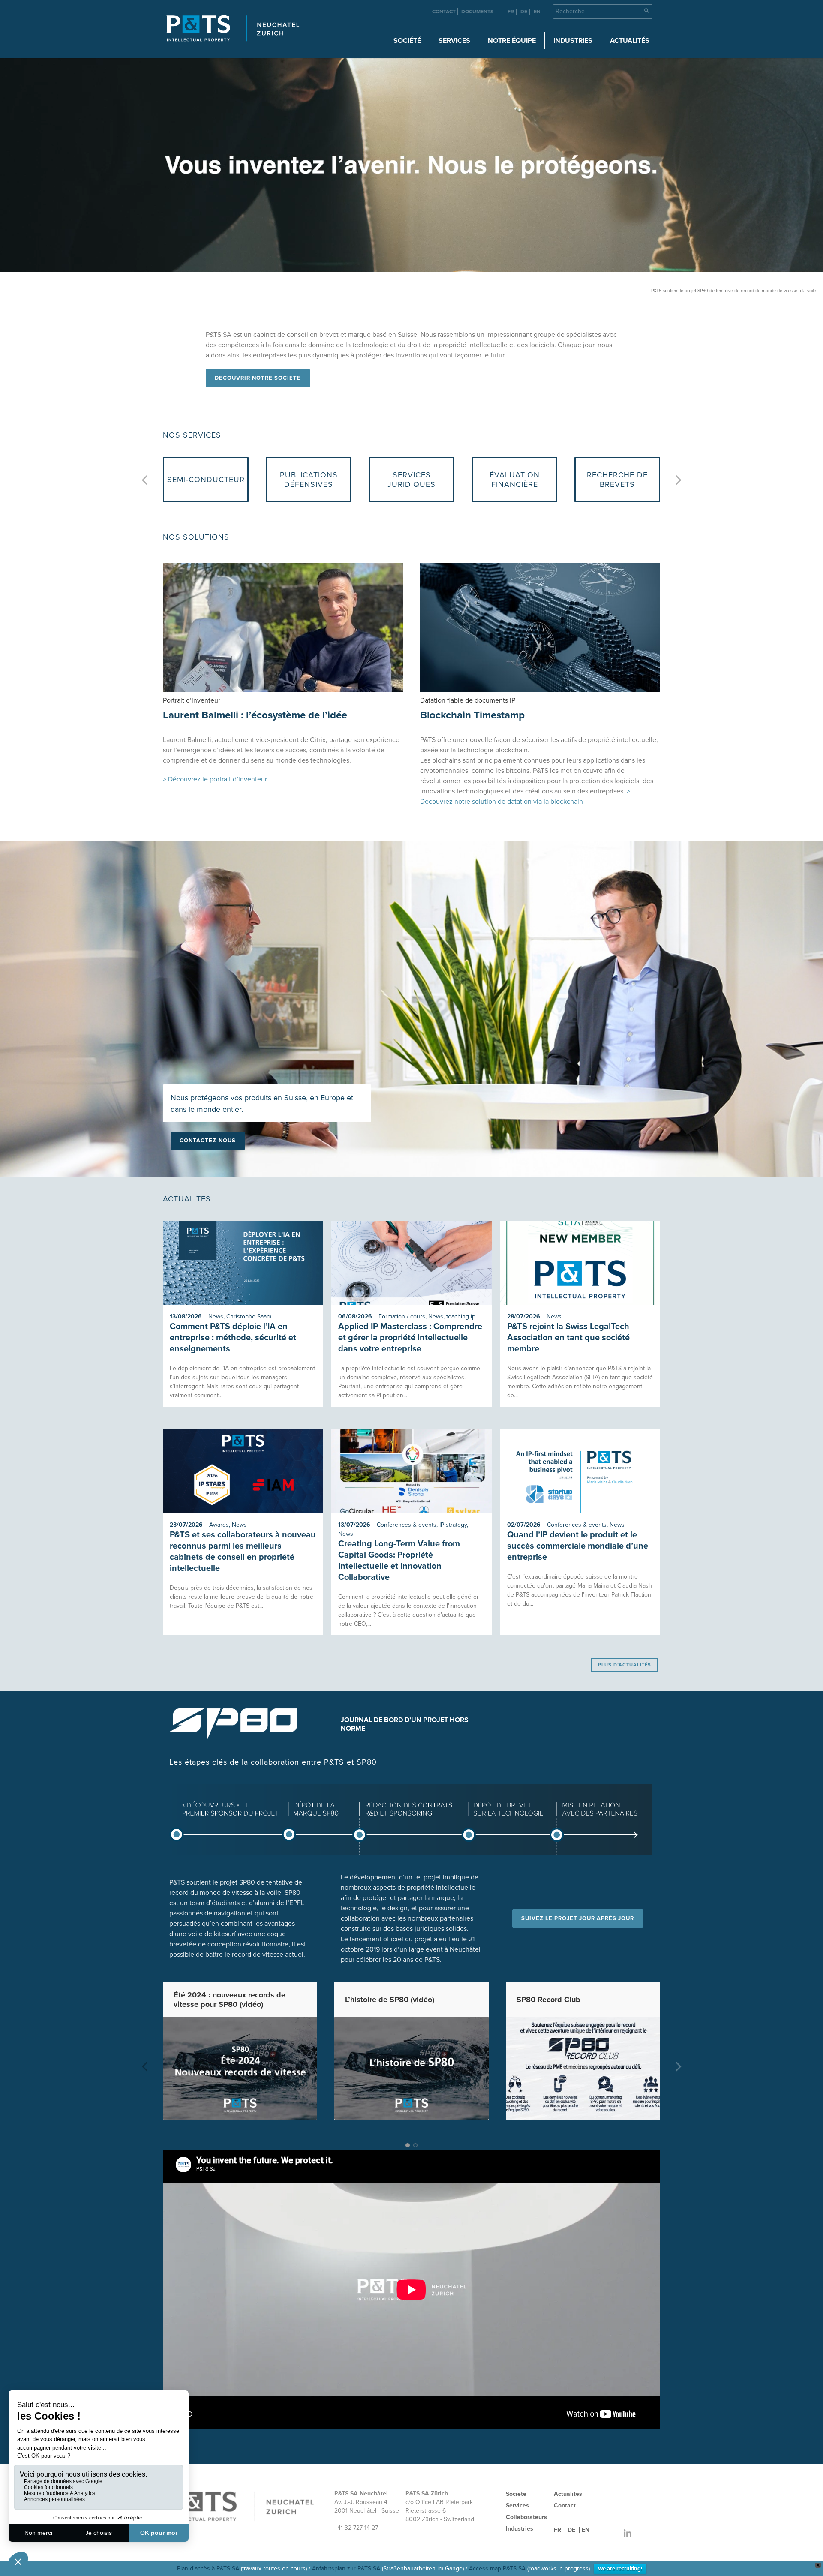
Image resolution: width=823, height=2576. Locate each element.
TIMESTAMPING (515, 480)
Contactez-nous (208, 1141)
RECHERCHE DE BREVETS (411, 480)
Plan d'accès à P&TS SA (208, 2568)
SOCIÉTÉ (407, 41)
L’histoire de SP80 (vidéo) (390, 1999)
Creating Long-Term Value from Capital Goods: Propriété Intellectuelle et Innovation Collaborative (399, 1561)
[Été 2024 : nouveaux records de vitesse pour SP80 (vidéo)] (240, 2068)
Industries (520, 2529)
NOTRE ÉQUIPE (512, 41)
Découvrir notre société (258, 378)
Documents (477, 12)
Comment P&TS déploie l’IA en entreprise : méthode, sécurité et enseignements (233, 1338)
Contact (444, 12)
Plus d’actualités (625, 1665)
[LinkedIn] (628, 2534)
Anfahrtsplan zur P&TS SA (346, 2568)
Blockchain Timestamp (472, 715)
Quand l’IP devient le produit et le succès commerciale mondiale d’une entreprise (578, 1546)
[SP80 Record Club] (583, 2068)
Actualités (630, 41)
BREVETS (617, 480)
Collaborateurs (526, 2517)
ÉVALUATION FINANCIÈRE (309, 480)
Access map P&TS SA (497, 2568)
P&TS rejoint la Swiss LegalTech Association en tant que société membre (568, 1338)
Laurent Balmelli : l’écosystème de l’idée (255, 715)
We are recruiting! (620, 2569)
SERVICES (454, 41)
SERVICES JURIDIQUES (206, 480)
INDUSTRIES (573, 41)
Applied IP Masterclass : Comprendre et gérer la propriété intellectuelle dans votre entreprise (410, 1338)
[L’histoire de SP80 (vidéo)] (411, 2068)
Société (516, 2494)
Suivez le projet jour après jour (578, 1918)
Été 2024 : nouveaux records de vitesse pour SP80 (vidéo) (230, 1999)
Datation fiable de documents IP (468, 700)
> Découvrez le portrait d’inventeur (215, 779)
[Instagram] (610, 2534)
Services (517, 2505)
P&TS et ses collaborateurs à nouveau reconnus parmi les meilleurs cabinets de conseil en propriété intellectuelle (243, 1552)
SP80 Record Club (548, 1999)
